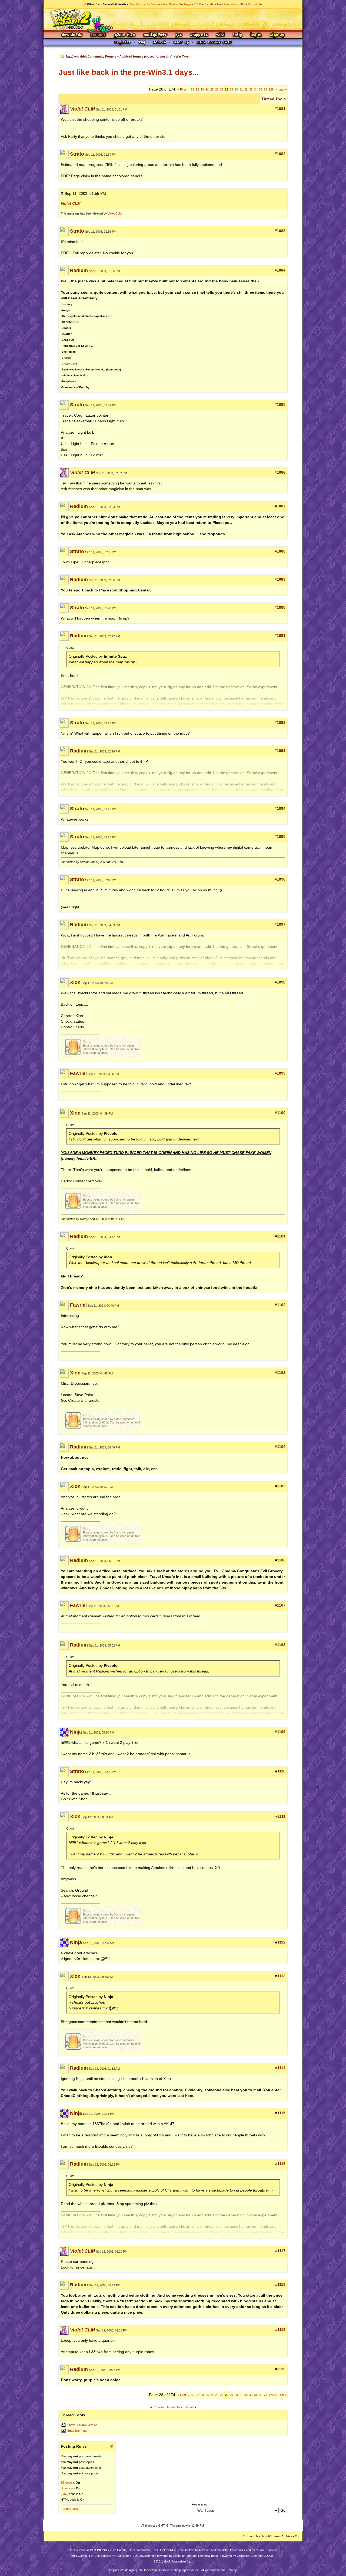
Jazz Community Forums (145, 4)
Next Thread (185, 2407)
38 (261, 89)
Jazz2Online (270, 2536)
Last (282, 89)
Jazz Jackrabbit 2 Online (173, 19)
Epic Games (79, 2556)
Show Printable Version (82, 2425)
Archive (287, 2536)
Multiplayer (155, 35)
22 (197, 89)
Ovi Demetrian (148, 2570)
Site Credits (119, 2550)
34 (256, 89)
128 (271, 89)
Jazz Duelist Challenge (177, 4)
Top (298, 2536)
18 (192, 89)
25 (212, 89)
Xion (75, 982)
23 (202, 89)
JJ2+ (242, 4)
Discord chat (256, 4)
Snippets (199, 35)
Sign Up (277, 35)
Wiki (221, 35)
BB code (66, 2483)
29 (231, 89)
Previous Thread (164, 2407)
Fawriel (78, 1073)
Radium (79, 270)
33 (251, 89)
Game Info (125, 35)
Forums (98, 35)
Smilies (65, 2488)
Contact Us (250, 2536)
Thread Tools (274, 99)
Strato (77, 154)
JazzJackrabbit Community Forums (91, 56)
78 (265, 89)
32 (246, 89)
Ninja (76, 1732)
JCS (179, 35)
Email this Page (77, 2431)
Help (238, 35)
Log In (256, 35)
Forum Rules (69, 2509)
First (182, 89)
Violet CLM (115, 213)
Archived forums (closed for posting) (146, 56)
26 (217, 89)
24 (207, 89)
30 (236, 89)
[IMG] (64, 2494)
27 (222, 89)
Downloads (72, 35)
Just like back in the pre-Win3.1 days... (129, 72)
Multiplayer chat (227, 4)
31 (241, 89)
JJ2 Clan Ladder (204, 4)
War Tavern (184, 56)
